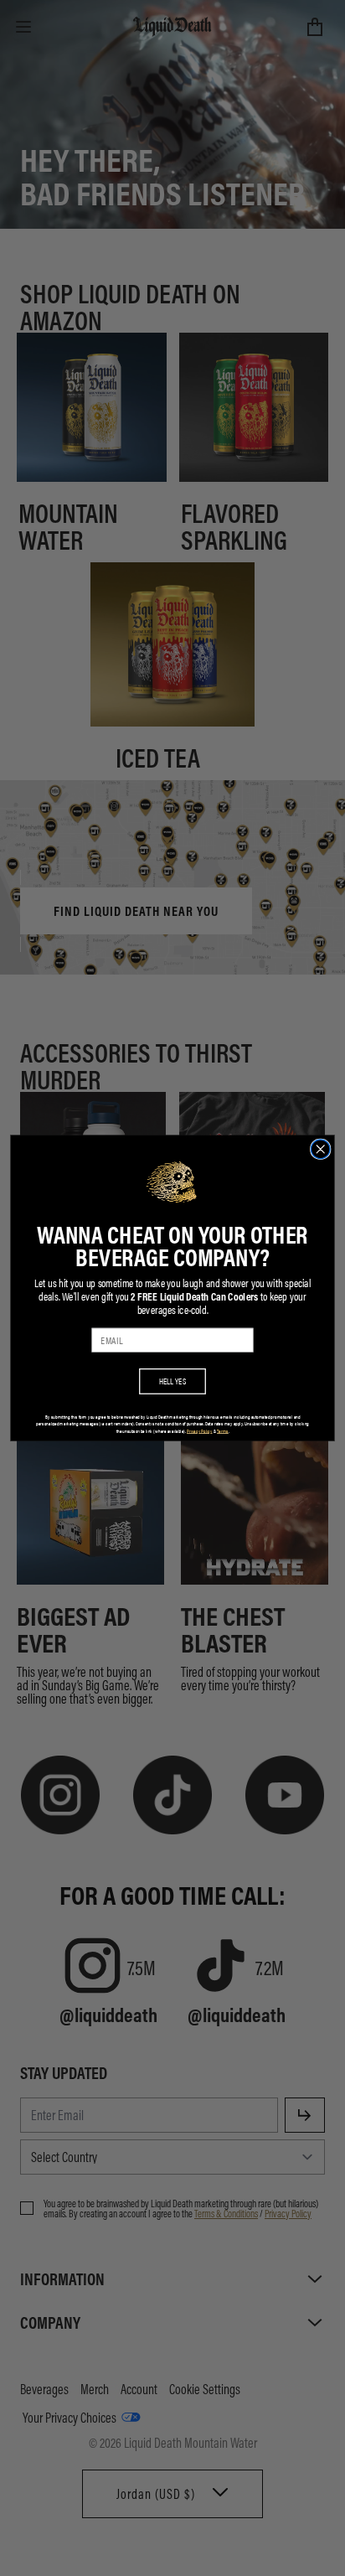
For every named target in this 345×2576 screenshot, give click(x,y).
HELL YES (173, 1381)
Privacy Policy (199, 1431)
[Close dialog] (320, 1149)
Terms (223, 1431)
